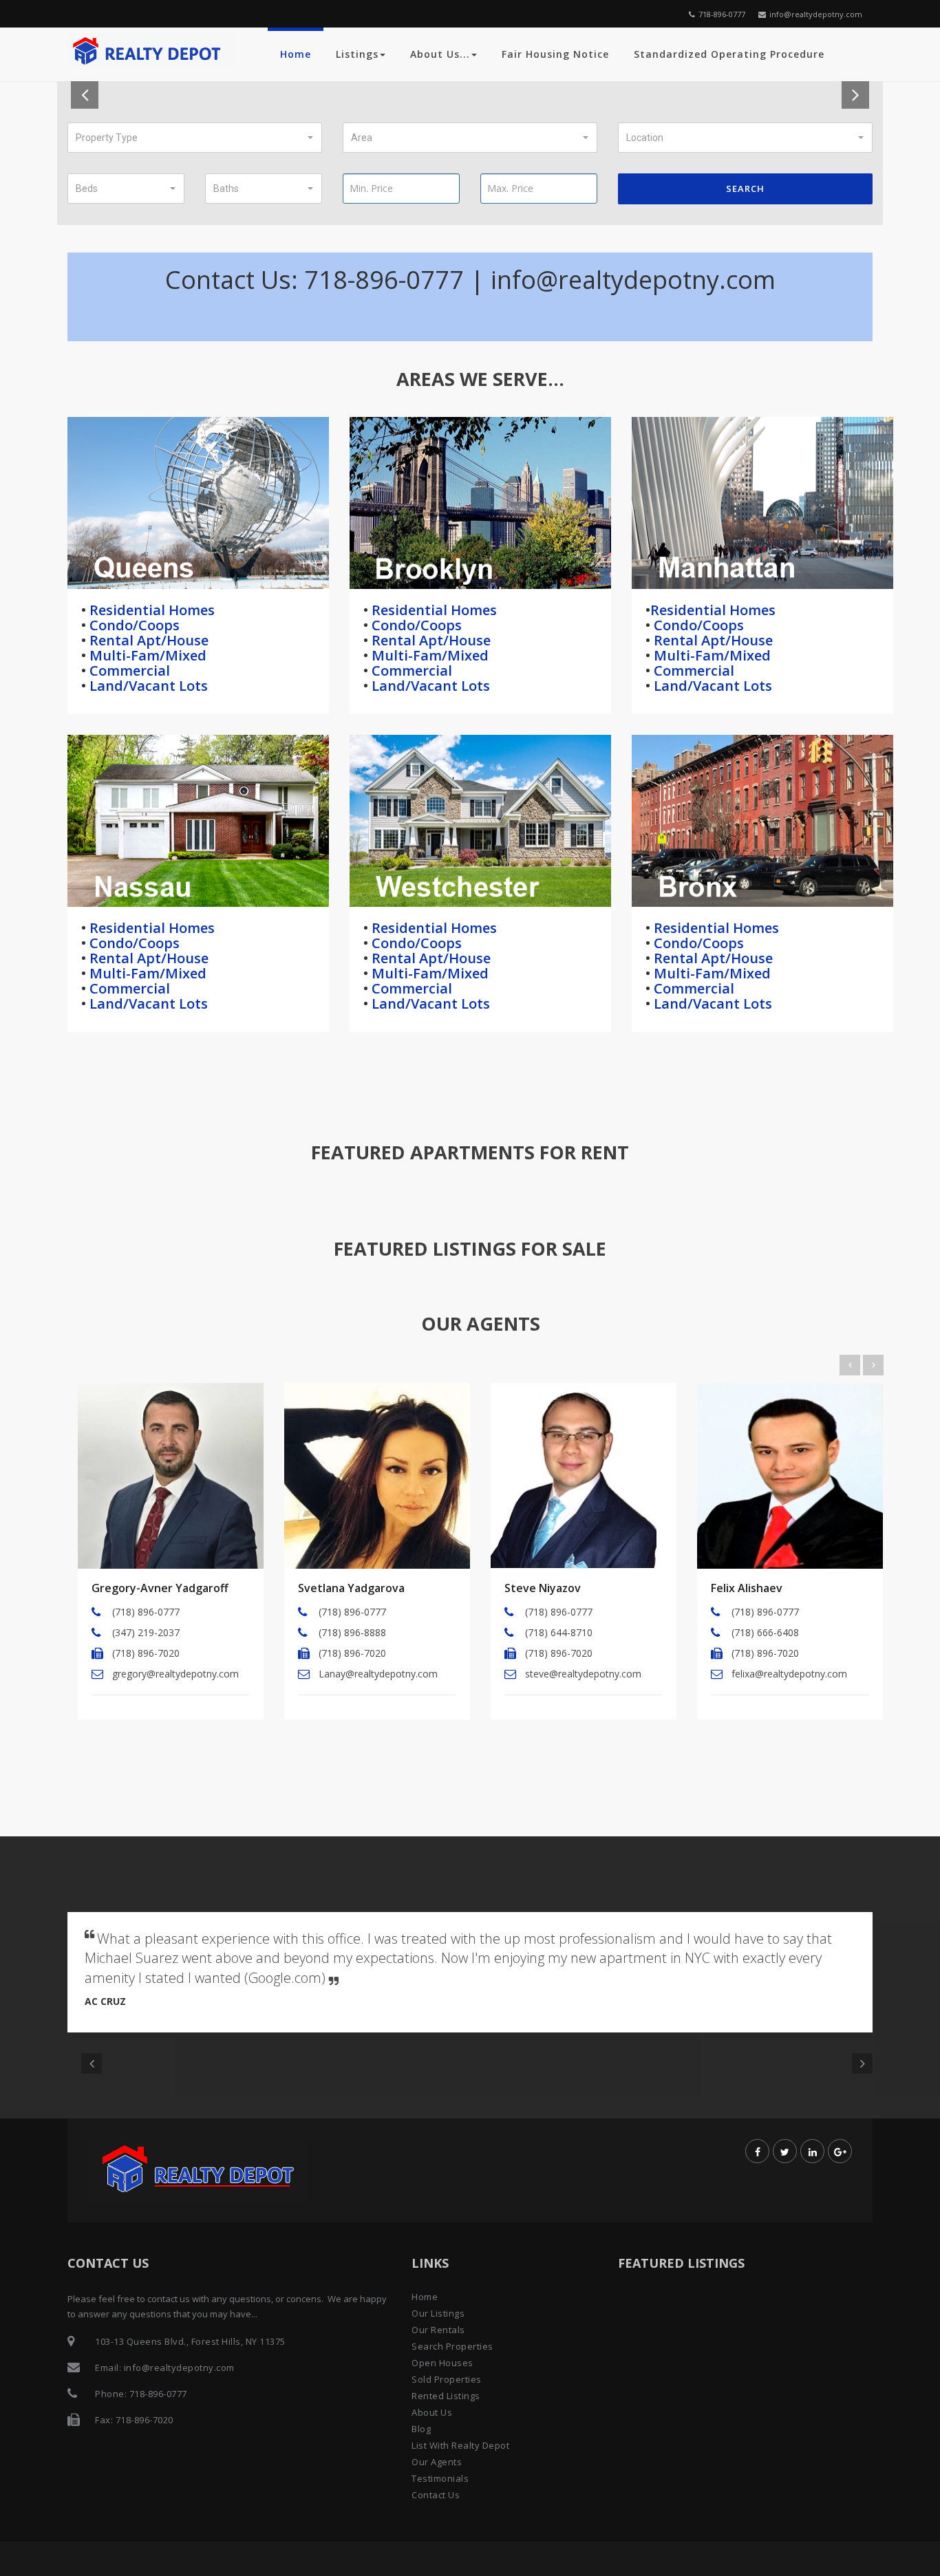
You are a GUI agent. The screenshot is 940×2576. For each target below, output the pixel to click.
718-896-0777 (722, 14)
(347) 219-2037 (146, 1632)
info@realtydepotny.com (816, 14)
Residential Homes (150, 610)
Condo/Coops (133, 625)
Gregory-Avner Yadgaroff (160, 1588)
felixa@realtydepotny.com (789, 1674)
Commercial (128, 670)
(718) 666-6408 (765, 1632)
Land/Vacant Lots (147, 686)
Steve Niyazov (543, 1588)
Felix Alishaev (747, 1588)
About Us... (440, 54)
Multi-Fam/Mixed (146, 655)
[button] (195, 138)
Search (745, 189)
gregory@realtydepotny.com (175, 1674)
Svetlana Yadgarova (351, 1588)
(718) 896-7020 (146, 1653)
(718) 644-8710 (559, 1632)
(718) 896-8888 (352, 1632)
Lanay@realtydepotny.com (378, 1674)
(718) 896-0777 (146, 1612)
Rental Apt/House (147, 640)
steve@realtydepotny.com (583, 1674)
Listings (357, 54)
